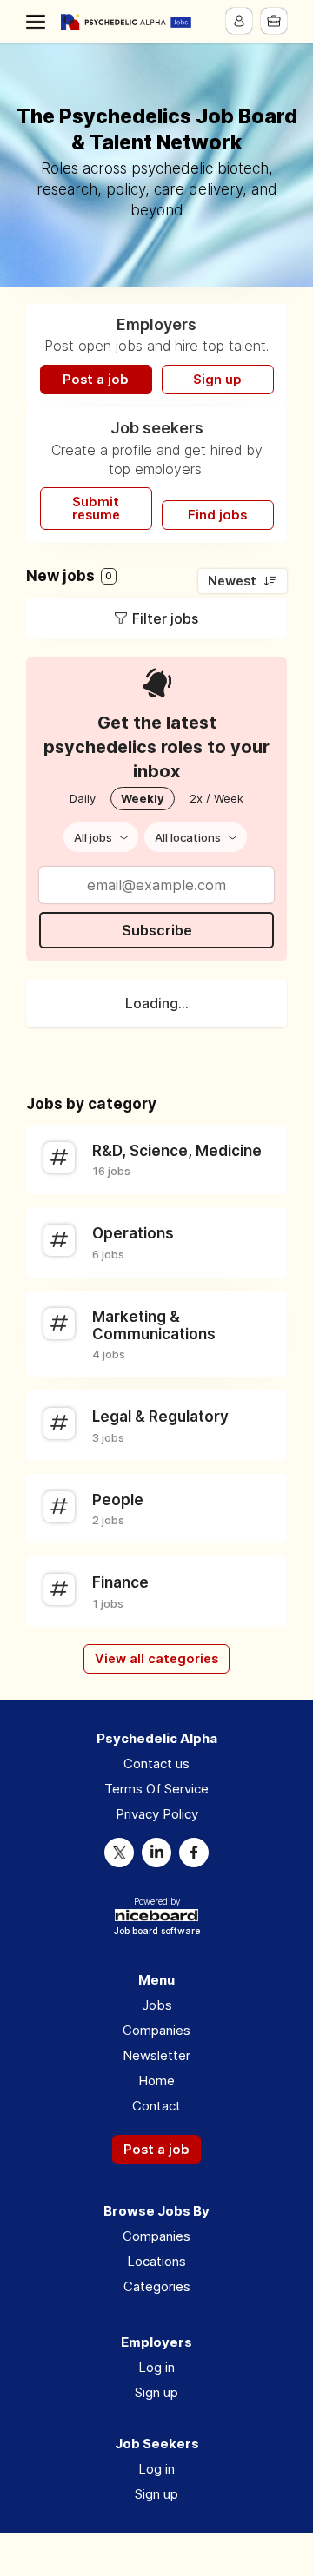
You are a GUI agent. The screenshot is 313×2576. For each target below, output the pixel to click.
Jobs (157, 2005)
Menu (39, 22)
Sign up (217, 380)
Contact (156, 2106)
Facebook (194, 1853)
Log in (156, 2367)
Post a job (96, 380)
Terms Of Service (156, 1789)
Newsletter (156, 2055)
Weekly (143, 798)
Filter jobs (165, 618)
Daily (83, 798)
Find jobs (217, 515)
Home (156, 2081)
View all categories (156, 1659)
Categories (157, 2286)
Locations (156, 2261)
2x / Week (216, 798)
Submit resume (96, 509)
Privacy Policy (157, 1814)
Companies (156, 2030)
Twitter (119, 1853)
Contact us (156, 1764)
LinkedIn (156, 1853)
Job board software (157, 1932)
